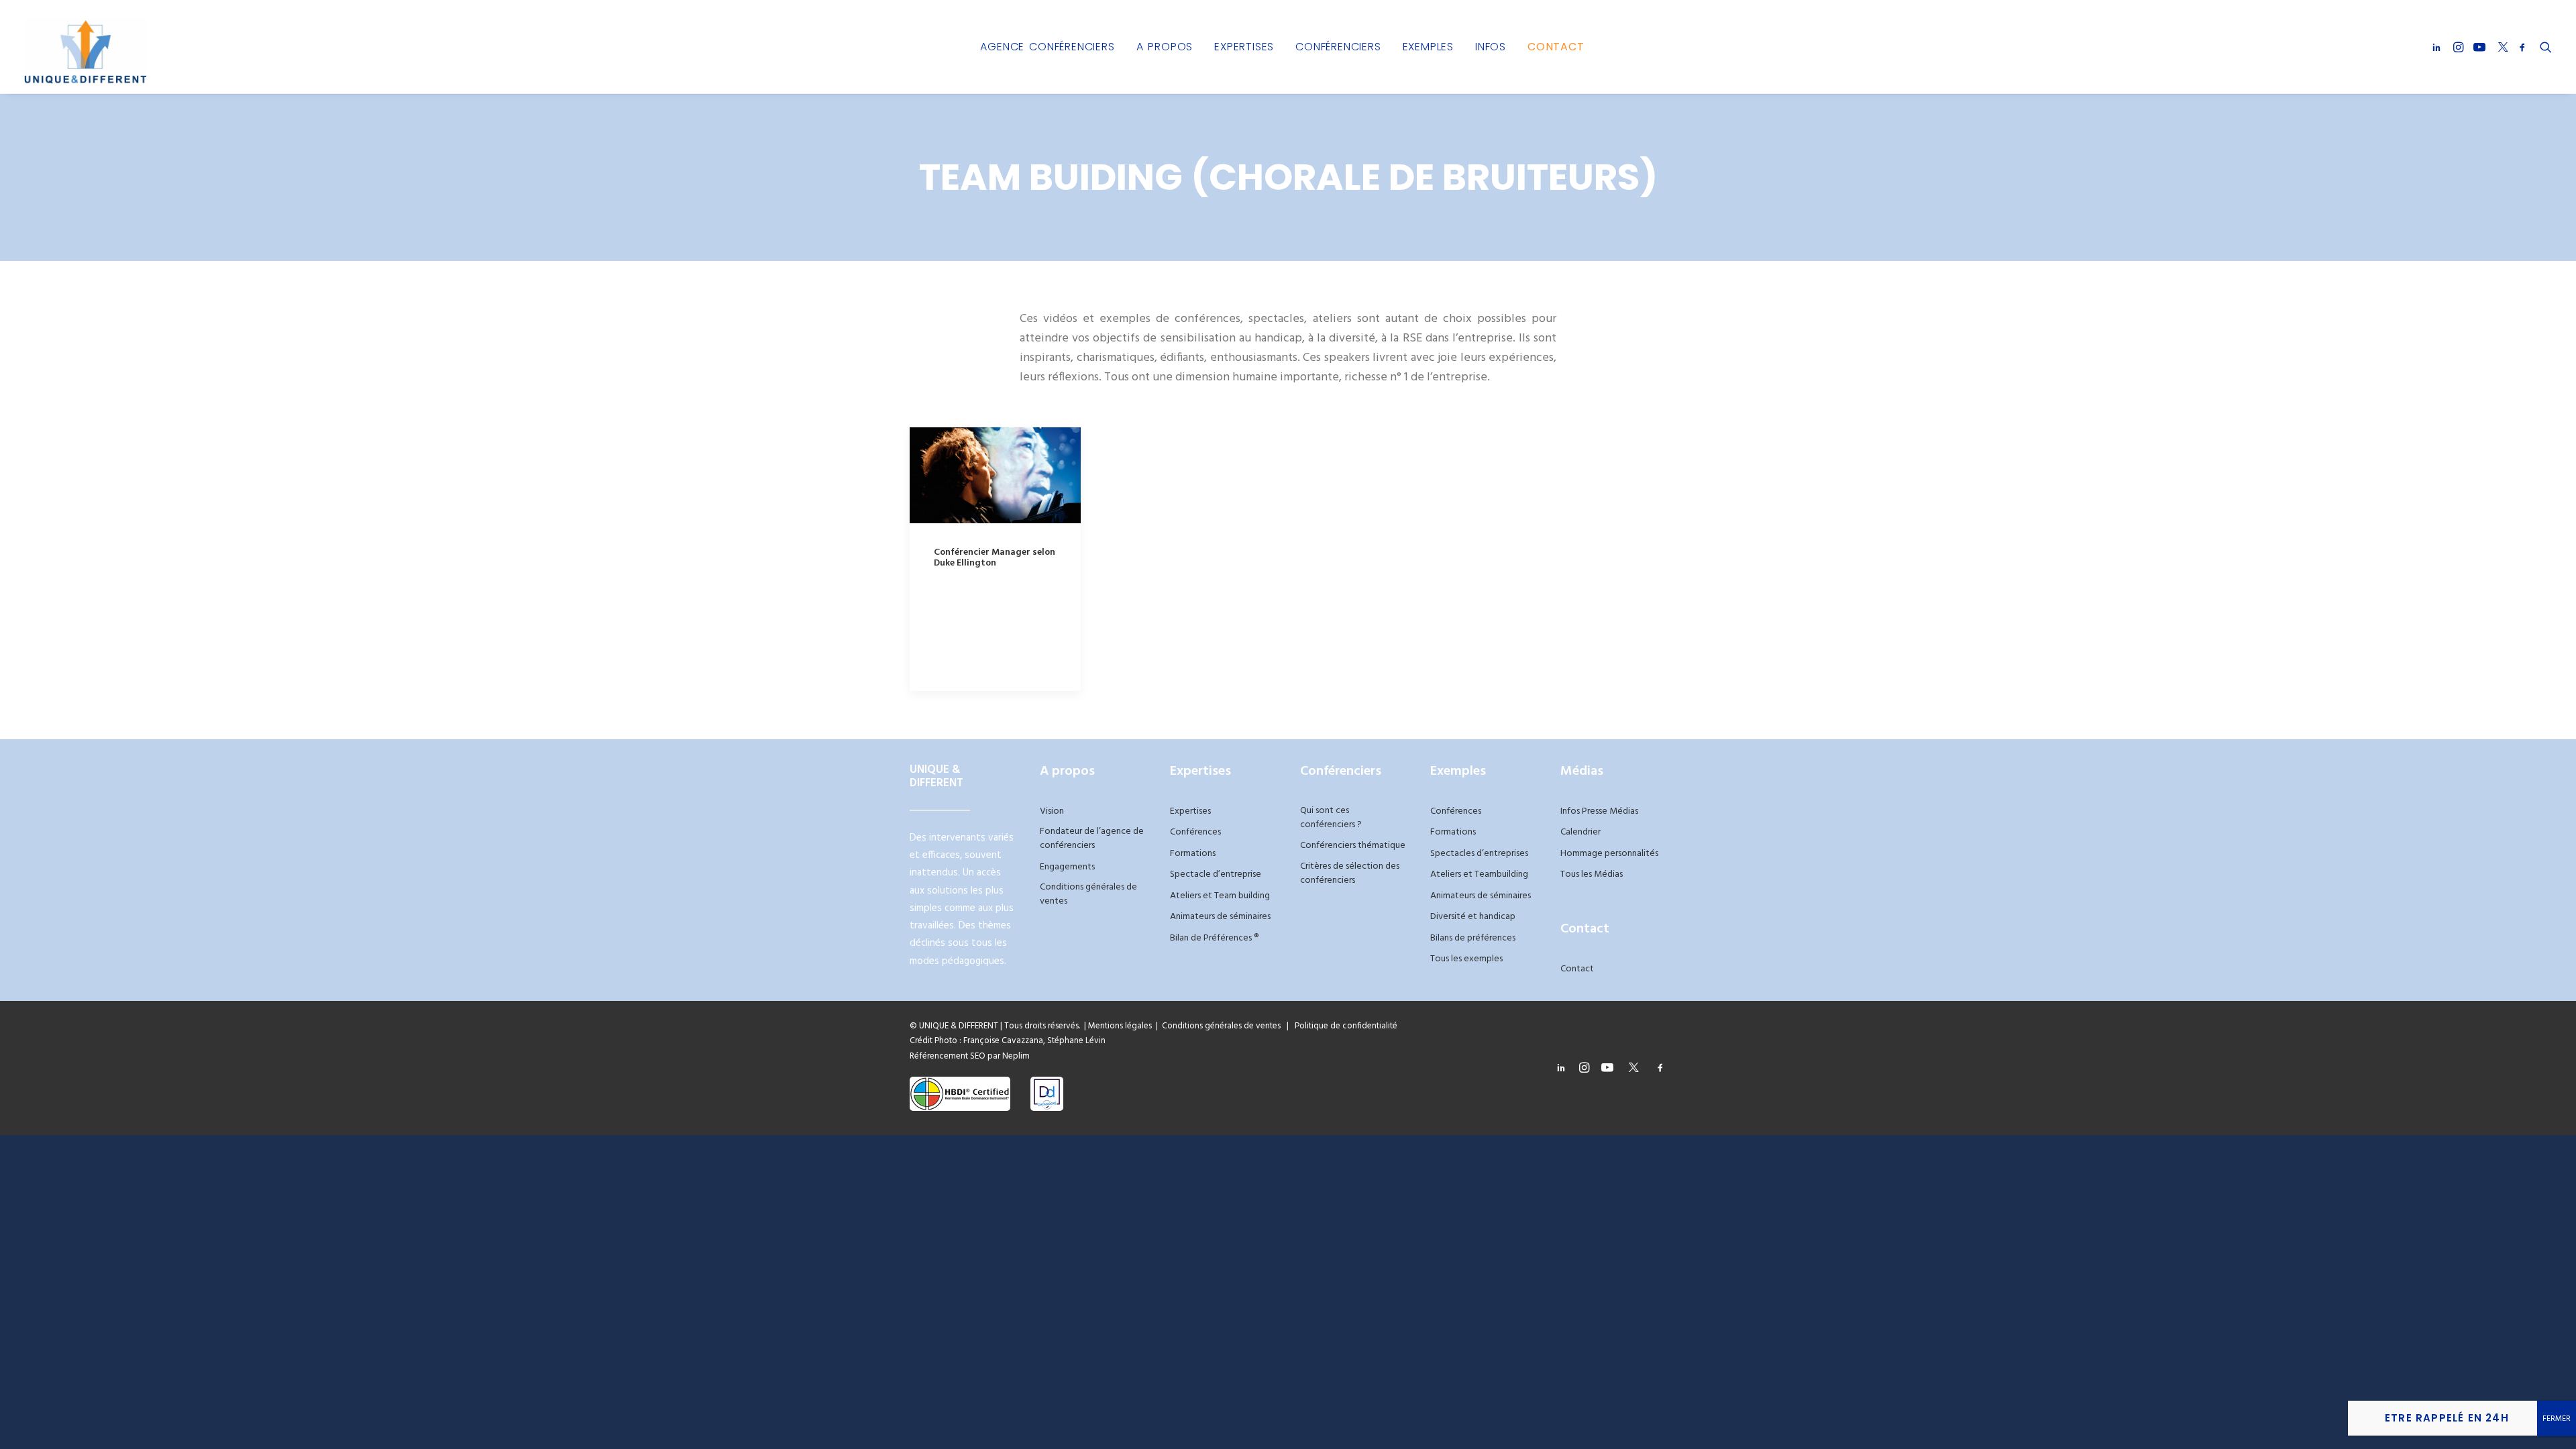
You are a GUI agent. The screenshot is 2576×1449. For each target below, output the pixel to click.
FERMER (2557, 1419)
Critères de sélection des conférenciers (1350, 873)
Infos (1491, 47)
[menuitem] (1047, 47)
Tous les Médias (1592, 874)
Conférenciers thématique (1353, 846)
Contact (1556, 47)
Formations (1193, 854)
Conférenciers (1338, 47)
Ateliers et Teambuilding (1479, 874)
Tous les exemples (1466, 959)
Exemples (1428, 47)
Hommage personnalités (1609, 854)
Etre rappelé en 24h (2447, 1418)
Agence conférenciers (1047, 47)
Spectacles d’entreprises (1479, 854)
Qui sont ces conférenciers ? (1331, 818)
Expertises (1244, 47)
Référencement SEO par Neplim (970, 1056)
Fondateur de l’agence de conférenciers (1092, 839)
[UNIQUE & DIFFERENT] (86, 47)
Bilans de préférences (1473, 938)
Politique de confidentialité (1343, 1026)
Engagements (1067, 867)
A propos (1165, 47)
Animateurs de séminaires (1220, 917)
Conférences (1195, 832)
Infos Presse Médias (1599, 811)
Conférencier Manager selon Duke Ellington (995, 558)
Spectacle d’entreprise (1216, 874)
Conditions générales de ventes (1088, 894)
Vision (1052, 811)
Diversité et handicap (1473, 917)
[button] (2439, 47)
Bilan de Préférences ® (1214, 938)
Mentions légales (1120, 1026)
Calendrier (1580, 832)
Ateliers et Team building (1220, 896)
